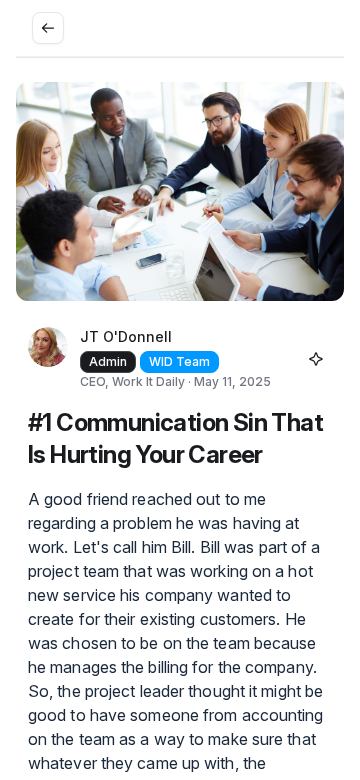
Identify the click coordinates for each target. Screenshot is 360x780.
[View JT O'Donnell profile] (48, 359)
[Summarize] (316, 359)
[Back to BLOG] (48, 28)
